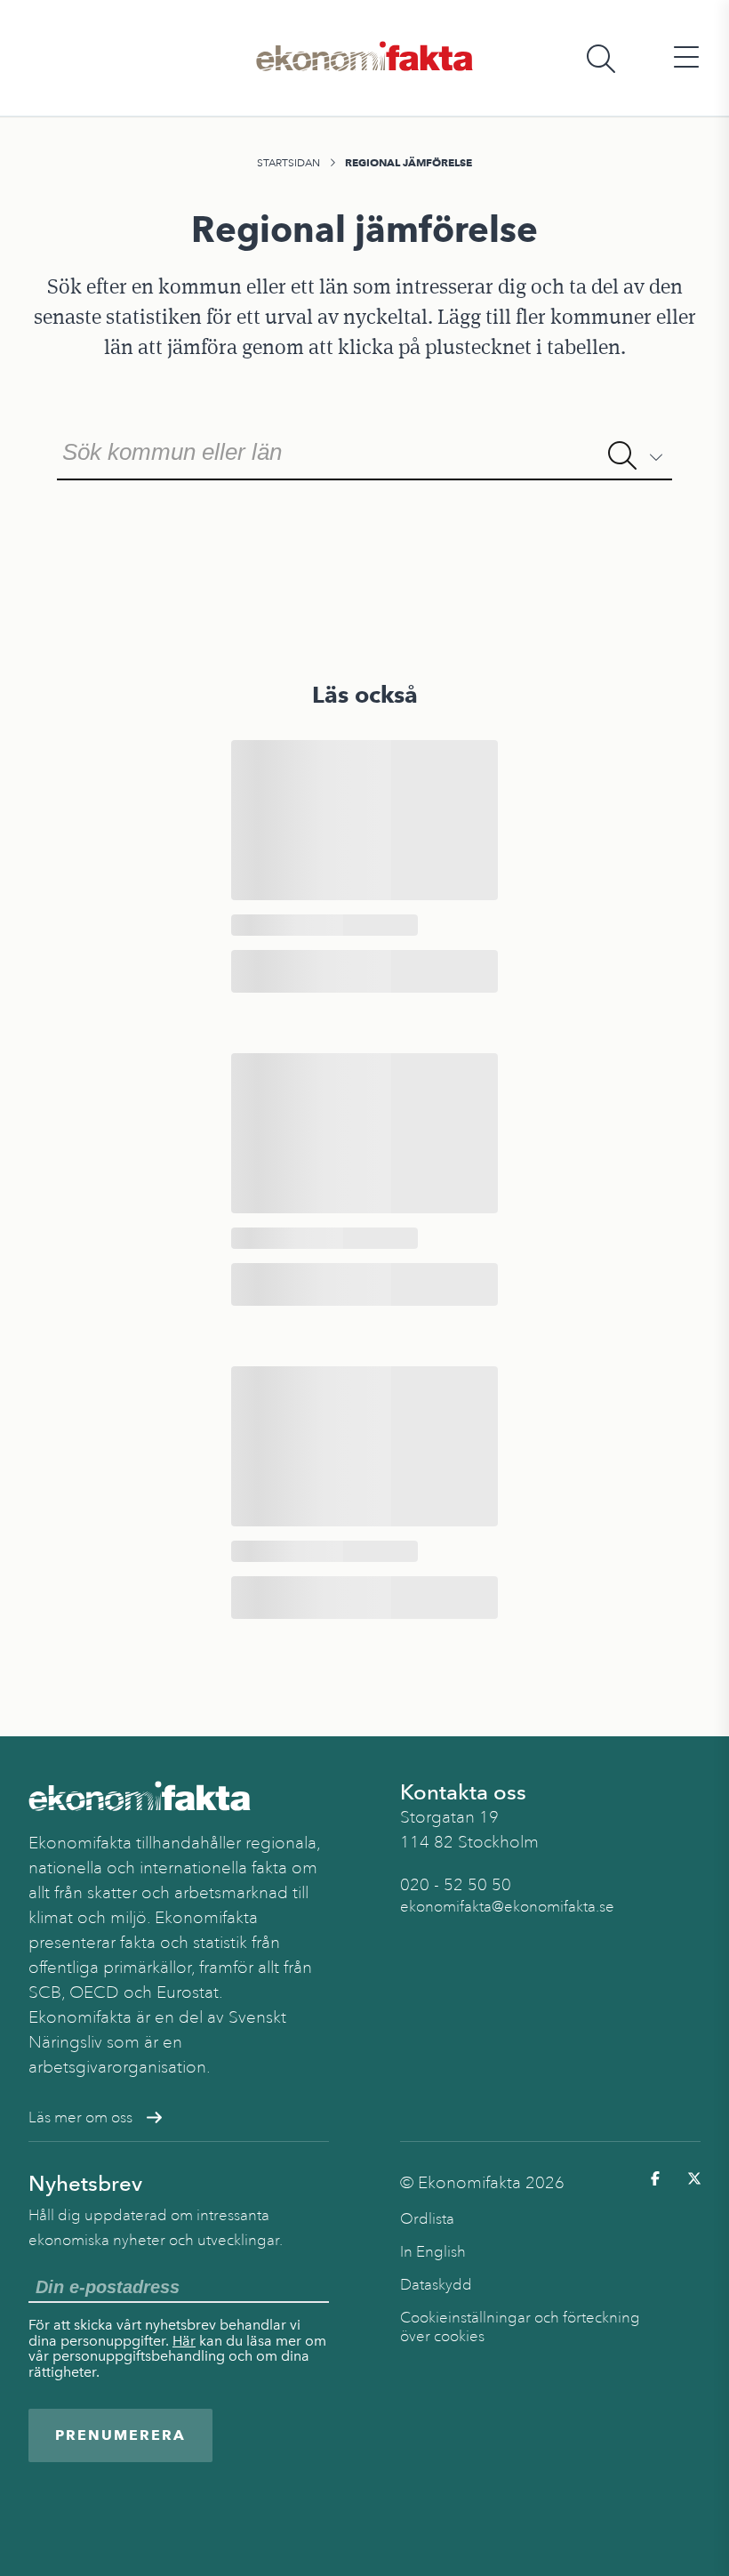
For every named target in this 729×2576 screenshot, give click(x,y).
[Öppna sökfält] (601, 58)
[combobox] (364, 450)
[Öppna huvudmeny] (686, 58)
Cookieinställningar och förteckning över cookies (520, 2327)
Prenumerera (120, 2435)
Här (184, 2341)
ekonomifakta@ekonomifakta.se (507, 1907)
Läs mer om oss (80, 2117)
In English (433, 2252)
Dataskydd (436, 2285)
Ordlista (427, 2219)
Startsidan (288, 163)
